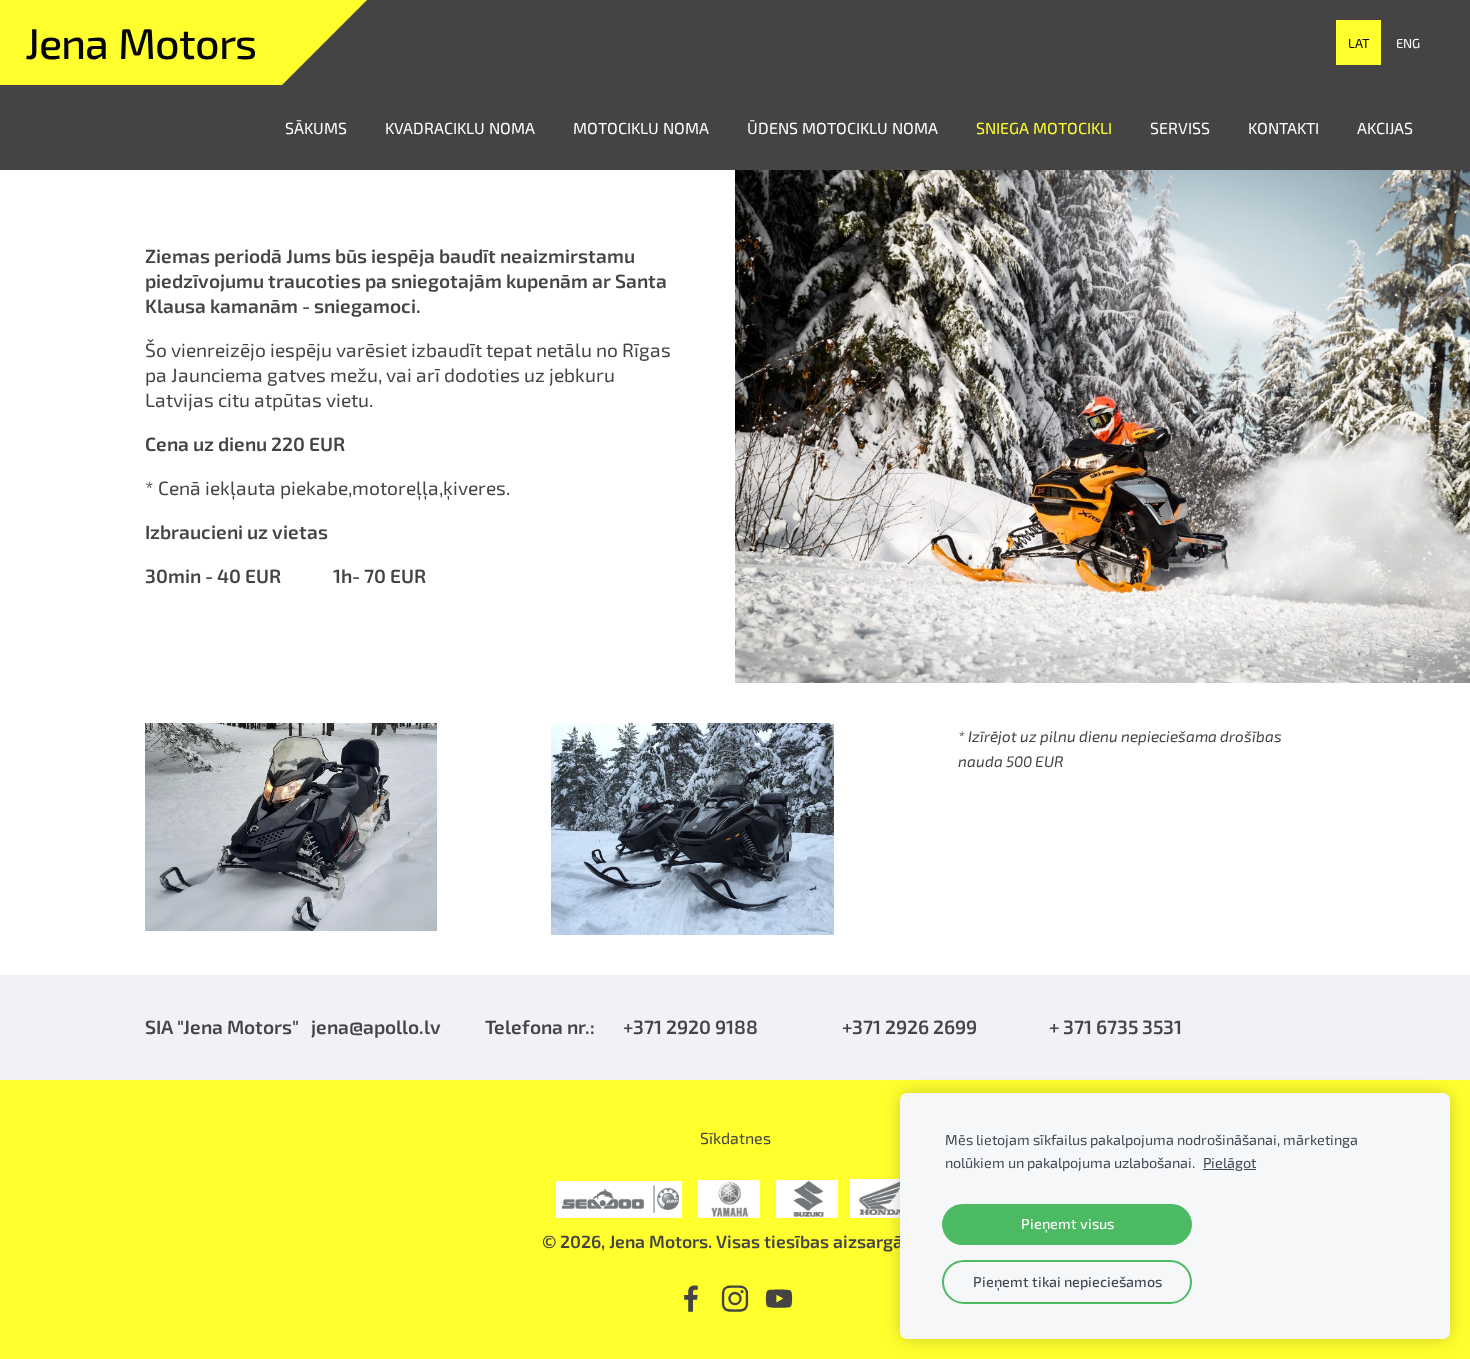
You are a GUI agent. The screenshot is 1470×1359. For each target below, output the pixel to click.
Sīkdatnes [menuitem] (735, 1137)
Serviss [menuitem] (1180, 127)
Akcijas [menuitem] (1385, 127)
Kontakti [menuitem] (1283, 127)
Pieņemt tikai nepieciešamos (1067, 1281)
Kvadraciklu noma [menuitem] (460, 127)
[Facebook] (691, 1298)
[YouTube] (779, 1298)
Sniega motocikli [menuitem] (1044, 127)
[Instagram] (735, 1298)
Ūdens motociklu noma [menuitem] (842, 127)
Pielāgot (1229, 1162)
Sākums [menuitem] (316, 127)
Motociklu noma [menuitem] (641, 127)
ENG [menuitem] (1408, 43)
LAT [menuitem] (1359, 43)
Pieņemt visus (1067, 1223)
